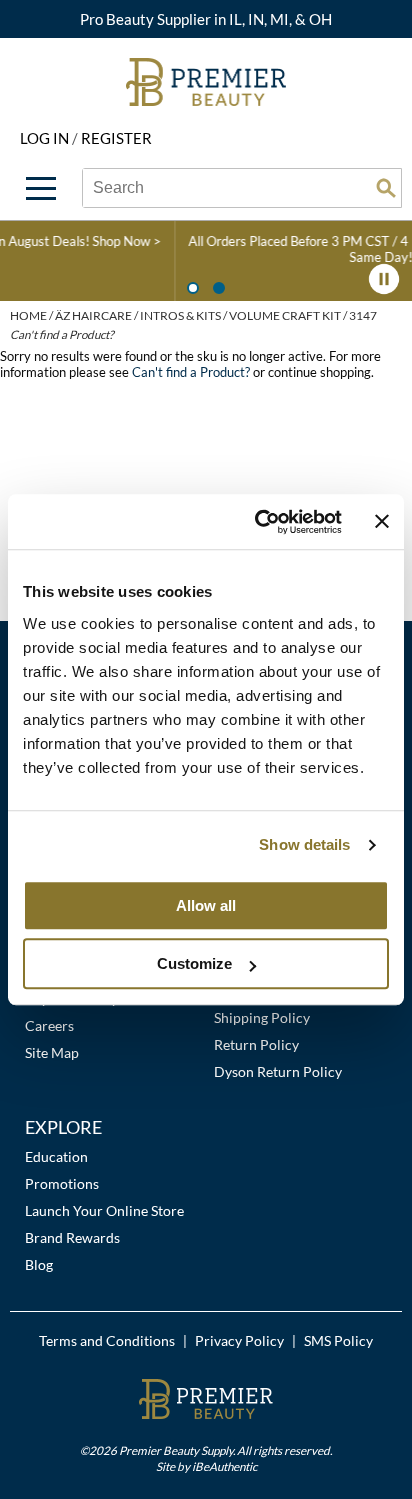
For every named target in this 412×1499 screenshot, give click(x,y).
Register (116, 138)
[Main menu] (41, 188)
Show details (304, 844)
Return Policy (256, 1044)
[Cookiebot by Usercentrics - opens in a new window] (258, 522)
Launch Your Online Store (104, 1210)
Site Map (52, 1052)
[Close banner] (382, 522)
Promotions (62, 1183)
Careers (49, 1025)
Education (56, 1156)
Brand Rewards (72, 1237)
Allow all (206, 905)
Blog (39, 1264)
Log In (46, 138)
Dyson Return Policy (278, 1071)
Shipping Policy (262, 1017)
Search (386, 188)
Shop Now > (55, 241)
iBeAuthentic (224, 1466)
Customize (194, 963)
